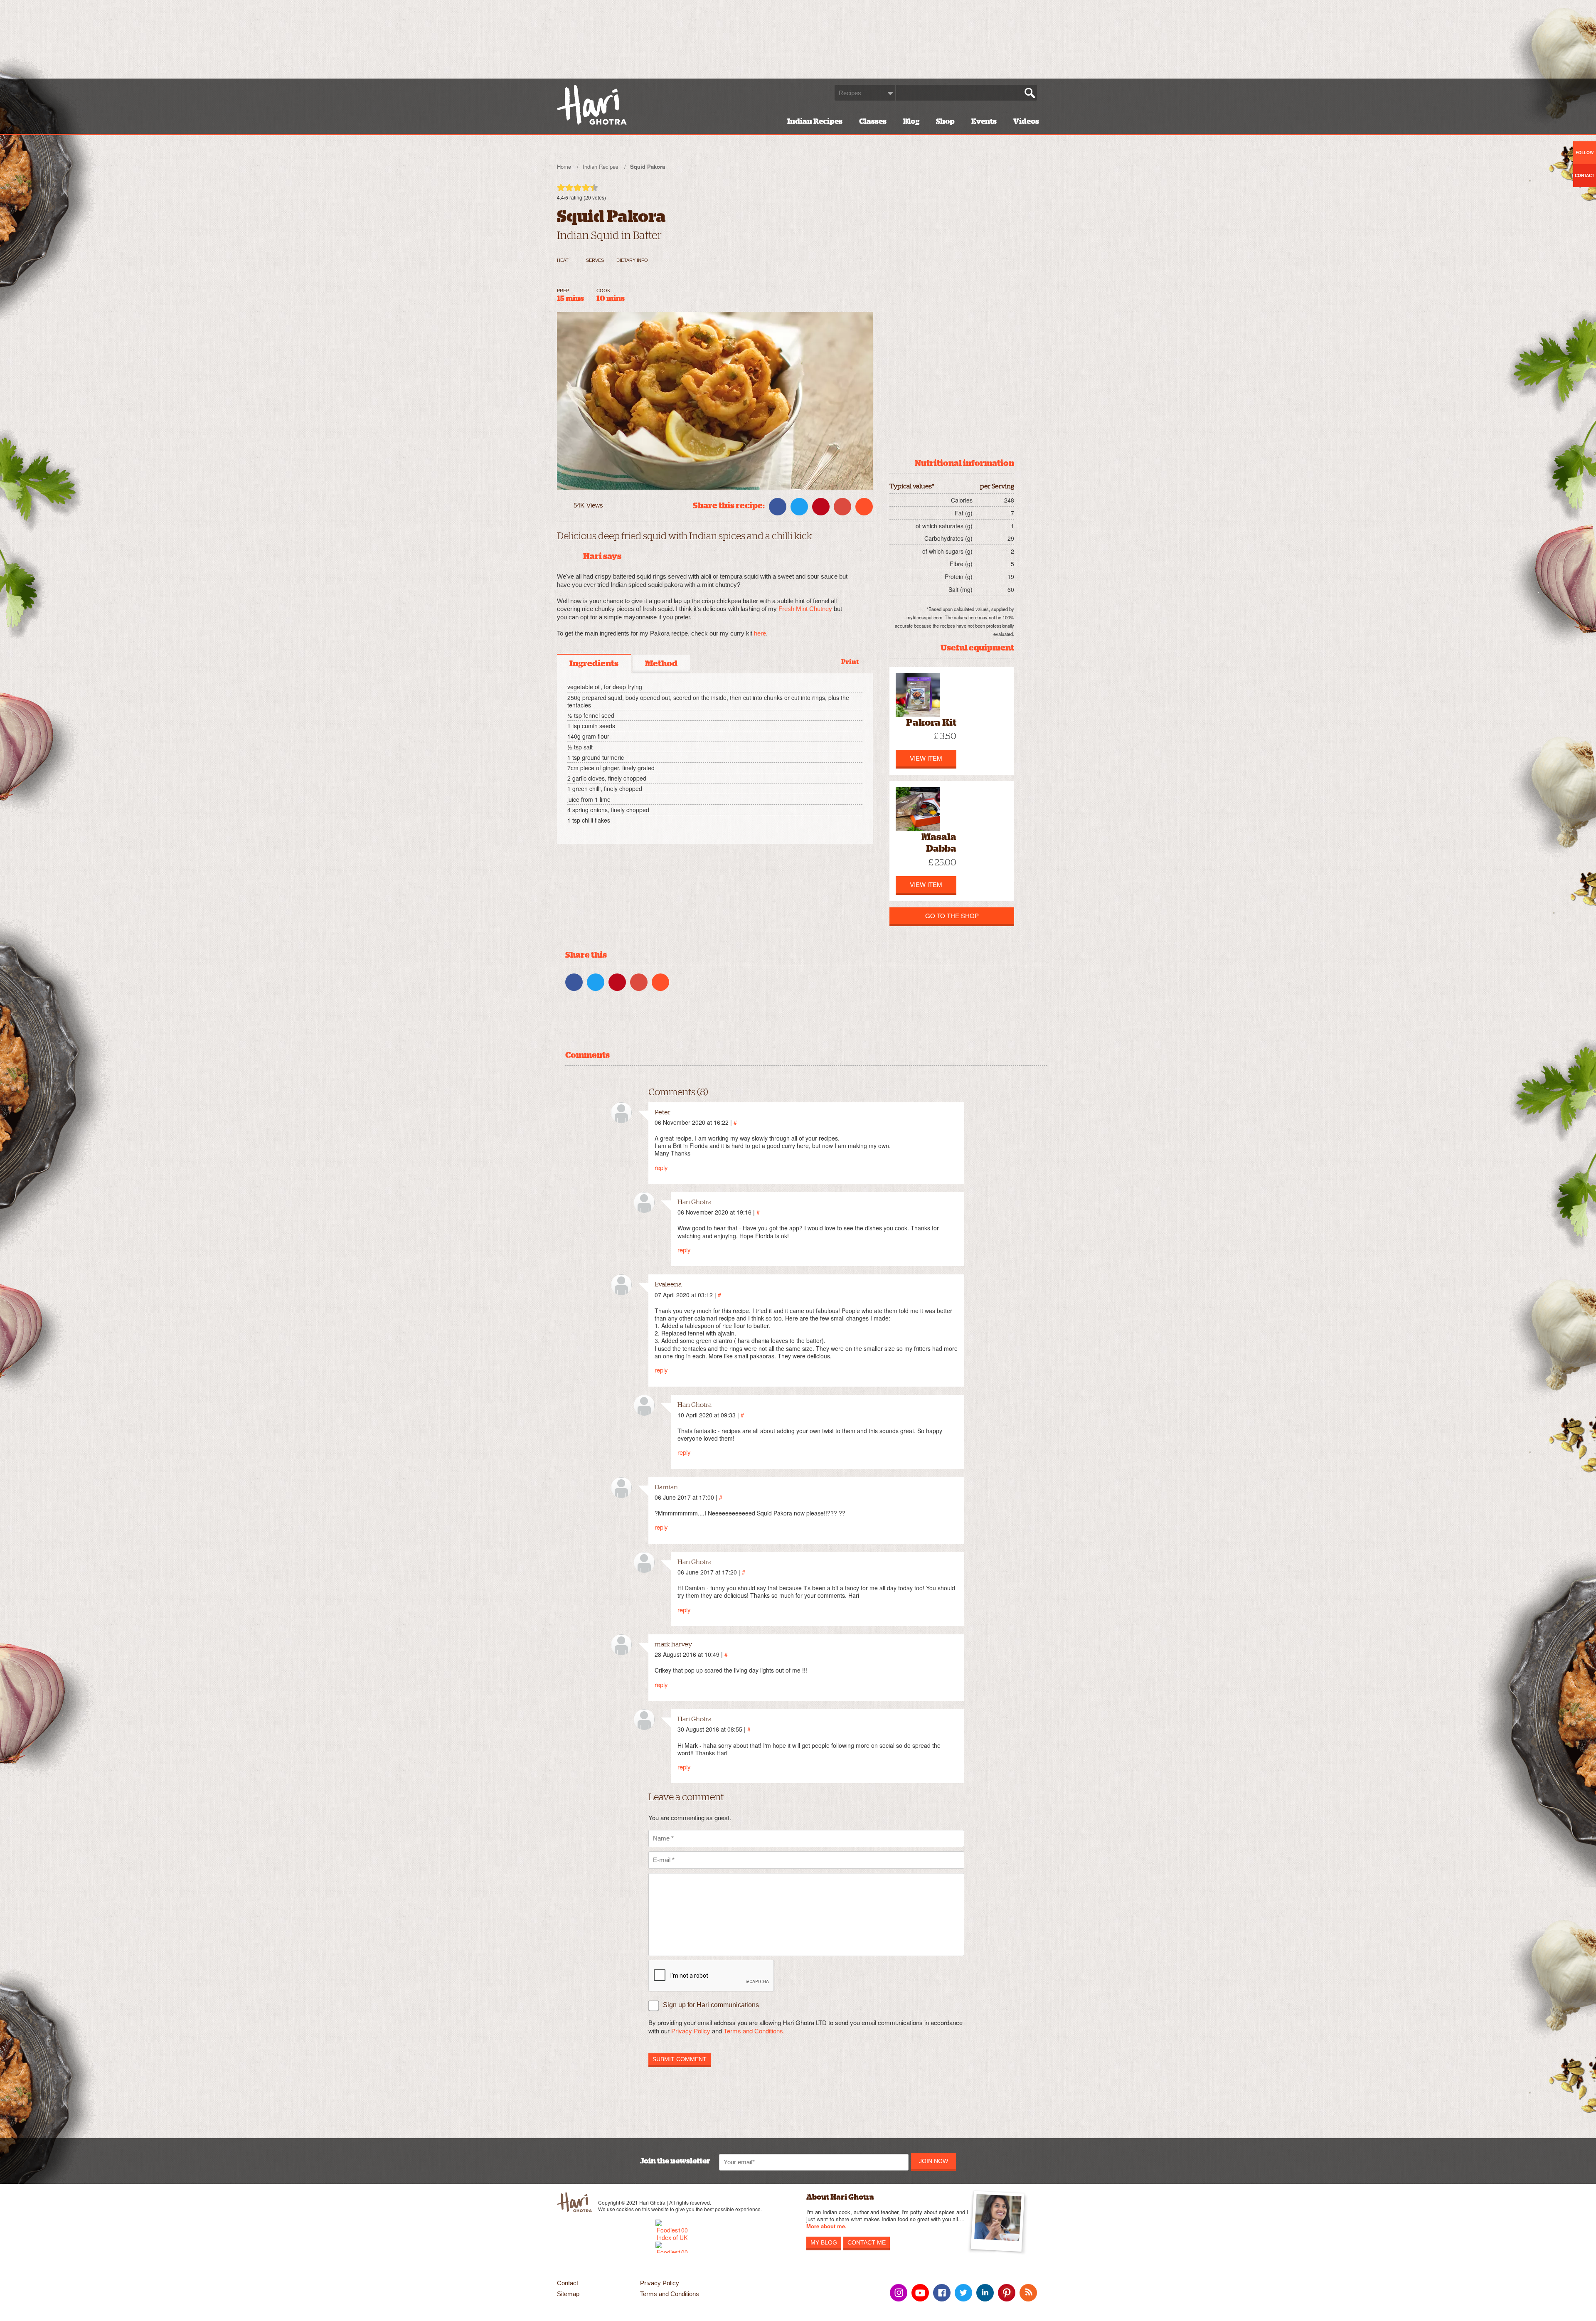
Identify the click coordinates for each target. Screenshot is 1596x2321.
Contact (568, 2283)
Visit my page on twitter (963, 2293)
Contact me (867, 2242)
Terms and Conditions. (754, 2031)
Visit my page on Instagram (899, 2293)
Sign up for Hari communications (711, 2005)
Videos (1026, 121)
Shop (945, 121)
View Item (926, 758)
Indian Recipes (815, 121)
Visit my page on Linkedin (985, 2293)
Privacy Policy (691, 2031)
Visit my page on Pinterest (1007, 2293)
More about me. (826, 2226)
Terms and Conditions (670, 2294)
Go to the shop (952, 915)
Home (564, 166)
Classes (873, 121)
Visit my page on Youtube (920, 2293)
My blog (824, 2242)
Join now (933, 2161)
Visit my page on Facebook (942, 2293)
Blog (911, 121)
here (760, 633)
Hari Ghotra (592, 105)
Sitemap (568, 2294)
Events (984, 121)
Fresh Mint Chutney (805, 609)
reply (661, 1167)
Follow (1585, 153)
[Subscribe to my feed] (1028, 2293)
